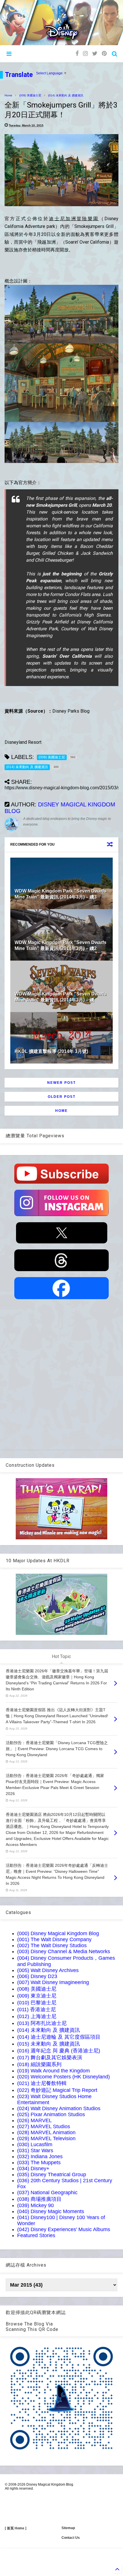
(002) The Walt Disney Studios (52, 1945)
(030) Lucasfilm (35, 2144)
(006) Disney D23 (37, 1976)
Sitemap (68, 2528)
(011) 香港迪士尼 (36, 2009)
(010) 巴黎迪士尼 (37, 2003)
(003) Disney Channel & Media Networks (64, 1951)
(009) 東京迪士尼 (37, 1996)
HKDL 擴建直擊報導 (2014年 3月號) (51, 1051)
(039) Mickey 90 (35, 2205)
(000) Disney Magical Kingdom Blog (58, 1933)
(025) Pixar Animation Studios (51, 2114)
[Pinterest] (104, 54)
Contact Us (71, 2538)
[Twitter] (95, 54)
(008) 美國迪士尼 (30, 95)
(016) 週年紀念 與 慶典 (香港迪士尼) (59, 2051)
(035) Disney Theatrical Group (52, 2175)
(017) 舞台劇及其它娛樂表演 (50, 2058)
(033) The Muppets (39, 2162)
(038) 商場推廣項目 (39, 2199)
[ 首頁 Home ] (16, 2528)
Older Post (62, 1097)
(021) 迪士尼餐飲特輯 (42, 2083)
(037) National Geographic (47, 2193)
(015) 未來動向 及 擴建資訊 (48, 2044)
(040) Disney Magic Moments (51, 2211)
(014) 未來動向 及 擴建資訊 (66, 95)
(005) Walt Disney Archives (48, 1970)
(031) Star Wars (35, 2150)
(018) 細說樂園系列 (39, 2064)
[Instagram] (85, 54)
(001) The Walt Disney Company (54, 1939)
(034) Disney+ (33, 2168)
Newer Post (61, 1083)
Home (8, 95)
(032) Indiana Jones (40, 2156)
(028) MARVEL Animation (46, 2132)
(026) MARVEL (34, 2120)
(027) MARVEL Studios (44, 2126)
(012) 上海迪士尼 (37, 2016)
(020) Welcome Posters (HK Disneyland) (64, 2077)
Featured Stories (36, 2235)
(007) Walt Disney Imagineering (53, 1982)
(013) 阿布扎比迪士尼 (42, 2023)
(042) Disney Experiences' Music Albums (64, 2229)
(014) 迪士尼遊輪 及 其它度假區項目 (59, 2037)
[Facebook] (77, 54)
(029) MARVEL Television (46, 2138)
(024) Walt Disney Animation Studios (59, 2108)
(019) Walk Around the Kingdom (53, 2071)
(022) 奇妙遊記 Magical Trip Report (57, 2090)
